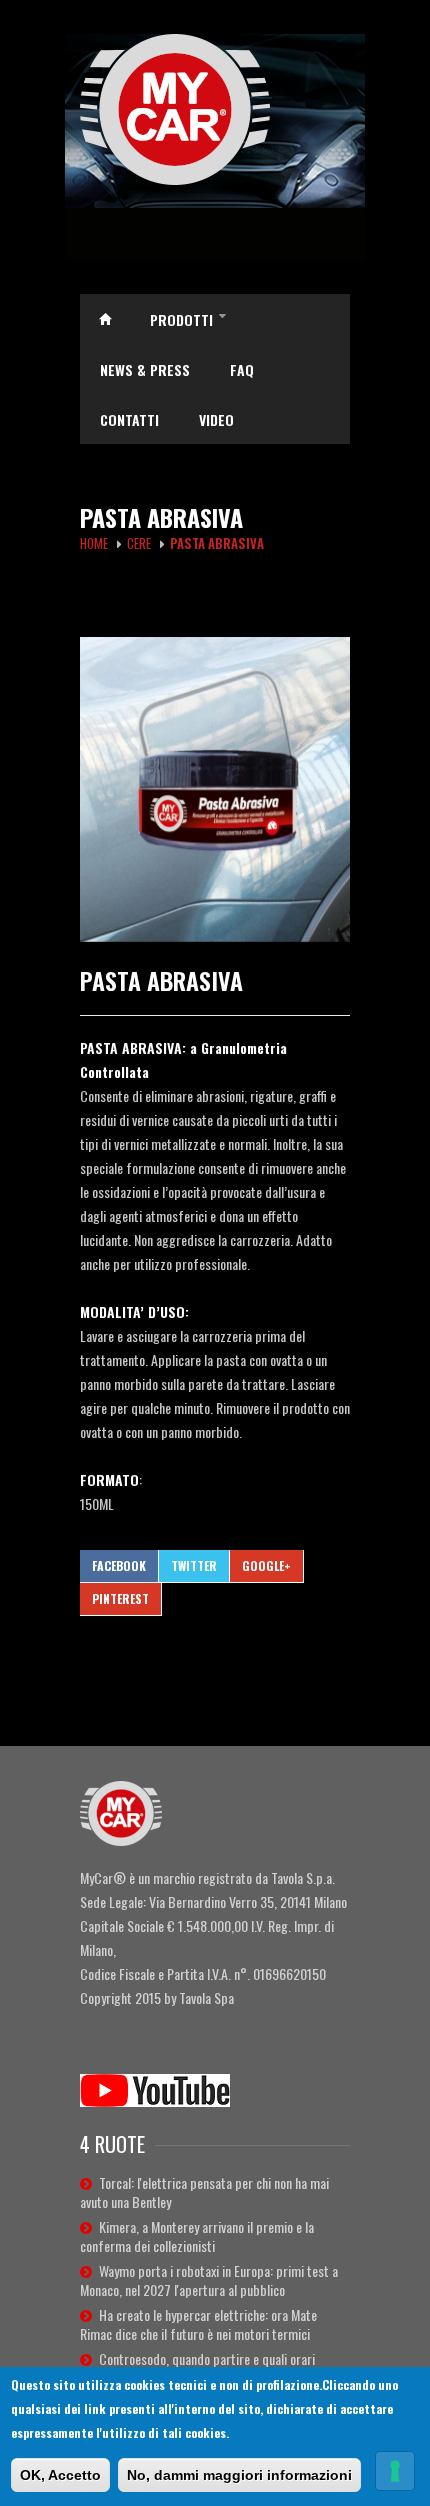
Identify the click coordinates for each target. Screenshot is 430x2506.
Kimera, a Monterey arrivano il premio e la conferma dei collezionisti (197, 2236)
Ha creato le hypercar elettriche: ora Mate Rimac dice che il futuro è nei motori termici (198, 2324)
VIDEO (216, 419)
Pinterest (120, 1598)
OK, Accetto (60, 2475)
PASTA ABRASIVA (161, 980)
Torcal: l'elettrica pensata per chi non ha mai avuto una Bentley (204, 2192)
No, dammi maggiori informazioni (239, 2475)
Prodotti (188, 321)
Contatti (129, 419)
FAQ (242, 369)
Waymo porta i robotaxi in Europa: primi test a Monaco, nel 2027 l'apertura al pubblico (209, 2280)
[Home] (215, 109)
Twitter (194, 1565)
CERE (139, 543)
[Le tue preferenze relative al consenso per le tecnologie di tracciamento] (395, 2471)
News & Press (145, 369)
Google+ (266, 1565)
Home (105, 319)
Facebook (119, 1565)
